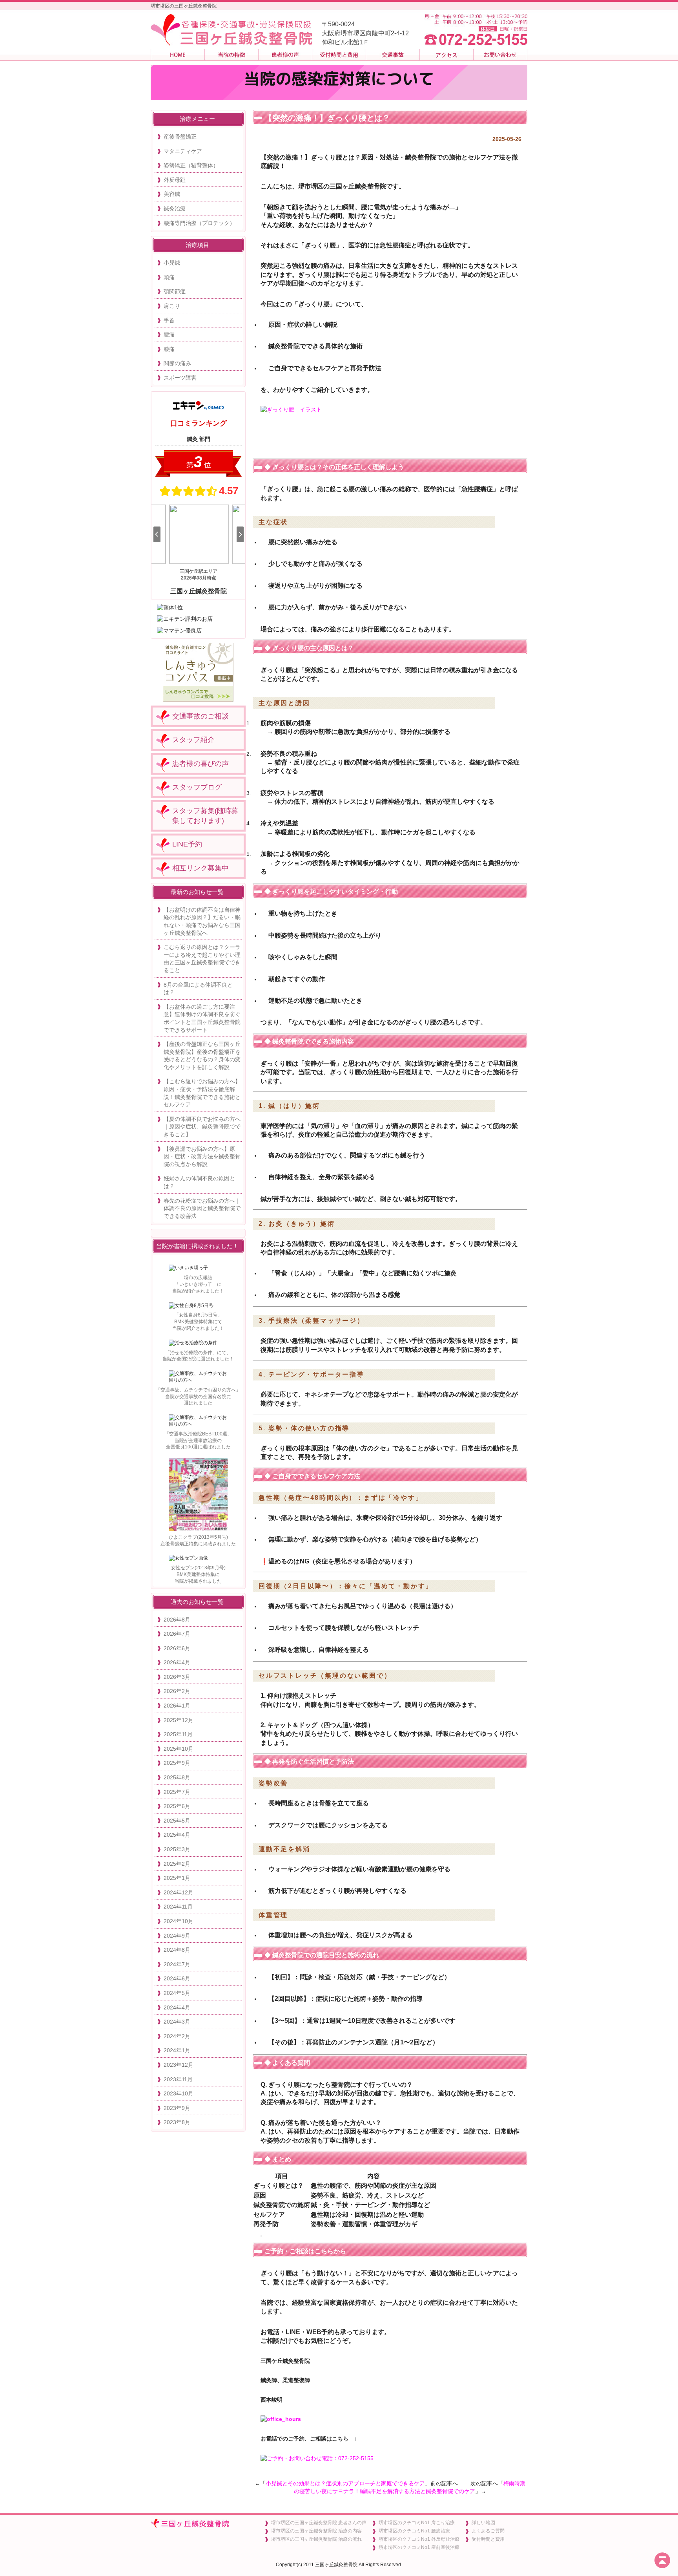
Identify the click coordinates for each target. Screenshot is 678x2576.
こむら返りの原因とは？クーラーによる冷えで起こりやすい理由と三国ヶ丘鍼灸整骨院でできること (202, 959)
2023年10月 (179, 2093)
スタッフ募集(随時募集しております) (205, 816)
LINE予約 (187, 844)
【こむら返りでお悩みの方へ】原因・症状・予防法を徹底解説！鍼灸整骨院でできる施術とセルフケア (202, 1093)
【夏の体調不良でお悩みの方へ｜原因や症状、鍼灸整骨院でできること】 (202, 1127)
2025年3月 (177, 1849)
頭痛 (169, 277)
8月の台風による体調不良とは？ (198, 989)
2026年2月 (177, 1691)
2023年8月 (177, 2122)
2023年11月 (178, 2079)
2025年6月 (177, 1806)
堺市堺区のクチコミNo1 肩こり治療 (417, 2523)
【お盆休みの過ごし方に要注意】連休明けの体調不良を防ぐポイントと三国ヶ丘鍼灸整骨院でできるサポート (202, 1018)
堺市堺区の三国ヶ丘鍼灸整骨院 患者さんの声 (319, 2523)
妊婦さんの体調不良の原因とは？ (199, 1182)
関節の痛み (177, 363)
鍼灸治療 (175, 208)
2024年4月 (177, 2007)
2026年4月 (177, 1662)
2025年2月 (177, 1864)
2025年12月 (179, 1720)
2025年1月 (177, 1878)
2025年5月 (177, 1821)
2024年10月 (179, 1921)
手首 (169, 320)
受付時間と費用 (488, 2539)
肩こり (172, 306)
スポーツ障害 (180, 378)
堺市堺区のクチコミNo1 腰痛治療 (414, 2531)
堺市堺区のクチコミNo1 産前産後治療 (419, 2547)
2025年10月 (179, 1749)
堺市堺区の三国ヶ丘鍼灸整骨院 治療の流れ (316, 2539)
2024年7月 (177, 1964)
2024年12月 (179, 1892)
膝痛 (169, 349)
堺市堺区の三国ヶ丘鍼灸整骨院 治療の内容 (316, 2531)
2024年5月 (177, 1993)
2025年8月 (177, 1777)
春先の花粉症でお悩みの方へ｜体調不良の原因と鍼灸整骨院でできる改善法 (202, 1208)
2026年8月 (177, 1620)
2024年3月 (177, 2022)
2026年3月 (177, 1677)
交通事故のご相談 (200, 716)
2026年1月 (177, 1706)
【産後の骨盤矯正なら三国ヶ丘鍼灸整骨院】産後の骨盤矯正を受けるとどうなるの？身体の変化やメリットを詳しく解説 (202, 1056)
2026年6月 (177, 1648)
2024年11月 (178, 1907)
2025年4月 (177, 1835)
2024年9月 (177, 1936)
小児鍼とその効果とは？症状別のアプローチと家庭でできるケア (345, 2483)
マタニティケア (183, 151)
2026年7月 (177, 1634)
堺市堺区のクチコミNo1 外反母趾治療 (419, 2539)
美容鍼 (172, 194)
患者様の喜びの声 (200, 764)
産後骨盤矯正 (180, 137)
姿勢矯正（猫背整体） (191, 165)
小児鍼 (172, 263)
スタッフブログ (197, 787)
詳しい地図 (483, 2523)
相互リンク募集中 (200, 868)
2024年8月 (177, 1950)
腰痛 (169, 335)
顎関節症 (175, 291)
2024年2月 (177, 2036)
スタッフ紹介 (193, 740)
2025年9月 (177, 1763)
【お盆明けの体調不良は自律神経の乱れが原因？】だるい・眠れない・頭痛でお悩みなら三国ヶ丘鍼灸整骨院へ (202, 921)
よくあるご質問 (488, 2531)
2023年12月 (179, 2065)
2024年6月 (177, 1978)
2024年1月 (177, 2050)
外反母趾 (175, 180)
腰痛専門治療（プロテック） (199, 223)
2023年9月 (177, 2108)
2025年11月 (178, 1734)
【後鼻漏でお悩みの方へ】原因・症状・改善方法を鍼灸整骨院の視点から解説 (202, 1156)
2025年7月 (177, 1792)
